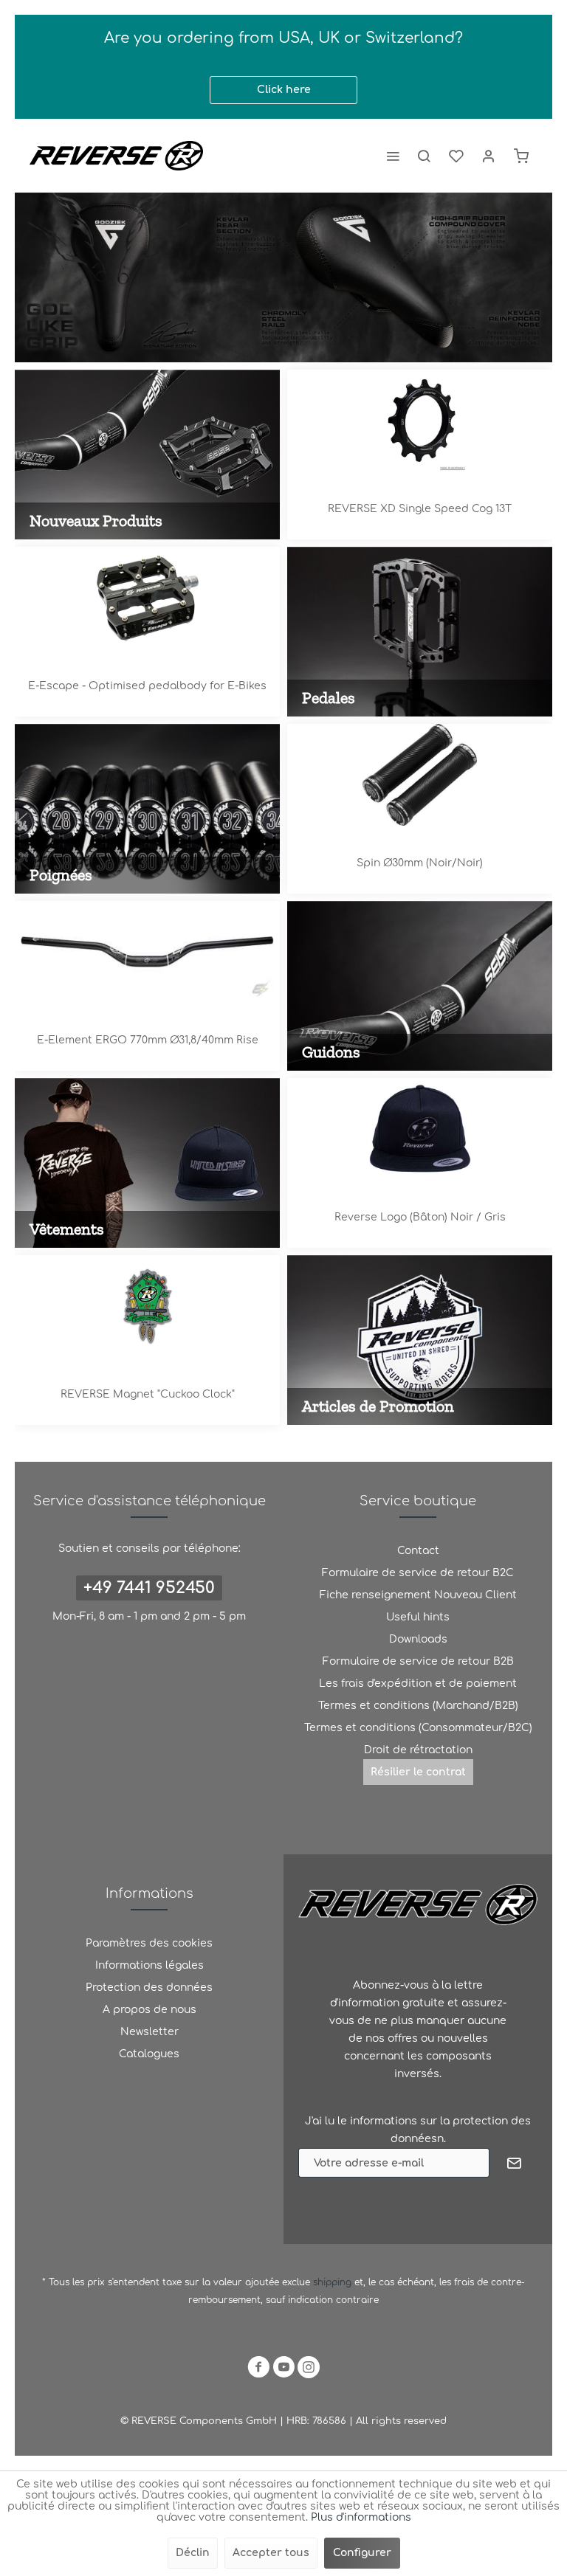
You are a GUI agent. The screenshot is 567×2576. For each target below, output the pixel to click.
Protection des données (149, 1988)
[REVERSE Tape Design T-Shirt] (420, 1129)
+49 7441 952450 (149, 1588)
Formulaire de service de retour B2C (418, 1573)
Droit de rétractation (418, 1750)
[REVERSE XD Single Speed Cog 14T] (420, 421)
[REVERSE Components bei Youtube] (283, 2370)
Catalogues (149, 2054)
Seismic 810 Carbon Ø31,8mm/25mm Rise (147, 1040)
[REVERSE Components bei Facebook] (258, 2370)
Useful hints (418, 1617)
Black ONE (148, 686)
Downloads (418, 1639)
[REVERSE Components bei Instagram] (309, 2370)
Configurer (362, 2553)
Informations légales (150, 1965)
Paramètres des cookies (149, 1943)
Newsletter (150, 2032)
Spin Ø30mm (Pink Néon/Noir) (420, 863)
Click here (284, 90)
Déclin (193, 2553)
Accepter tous (271, 2553)
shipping (334, 2282)
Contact (418, 1551)
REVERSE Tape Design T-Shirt (420, 1217)
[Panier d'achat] (521, 156)
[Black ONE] (147, 598)
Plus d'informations (361, 2517)
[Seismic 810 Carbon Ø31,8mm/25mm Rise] (147, 952)
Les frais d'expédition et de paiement (418, 1684)
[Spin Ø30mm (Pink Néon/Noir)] (420, 775)
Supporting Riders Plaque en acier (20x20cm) (148, 1394)
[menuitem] (393, 156)
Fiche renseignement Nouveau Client (418, 1595)
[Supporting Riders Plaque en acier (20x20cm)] (147, 1306)
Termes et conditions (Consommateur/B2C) (418, 1728)
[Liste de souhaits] (456, 156)
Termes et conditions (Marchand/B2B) (418, 1706)
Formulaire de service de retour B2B (418, 1661)
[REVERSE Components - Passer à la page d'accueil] (116, 156)
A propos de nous (150, 2010)
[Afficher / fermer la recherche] (424, 156)
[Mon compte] (489, 156)
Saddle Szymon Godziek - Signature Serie (283, 277)
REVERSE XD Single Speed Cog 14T (420, 509)
